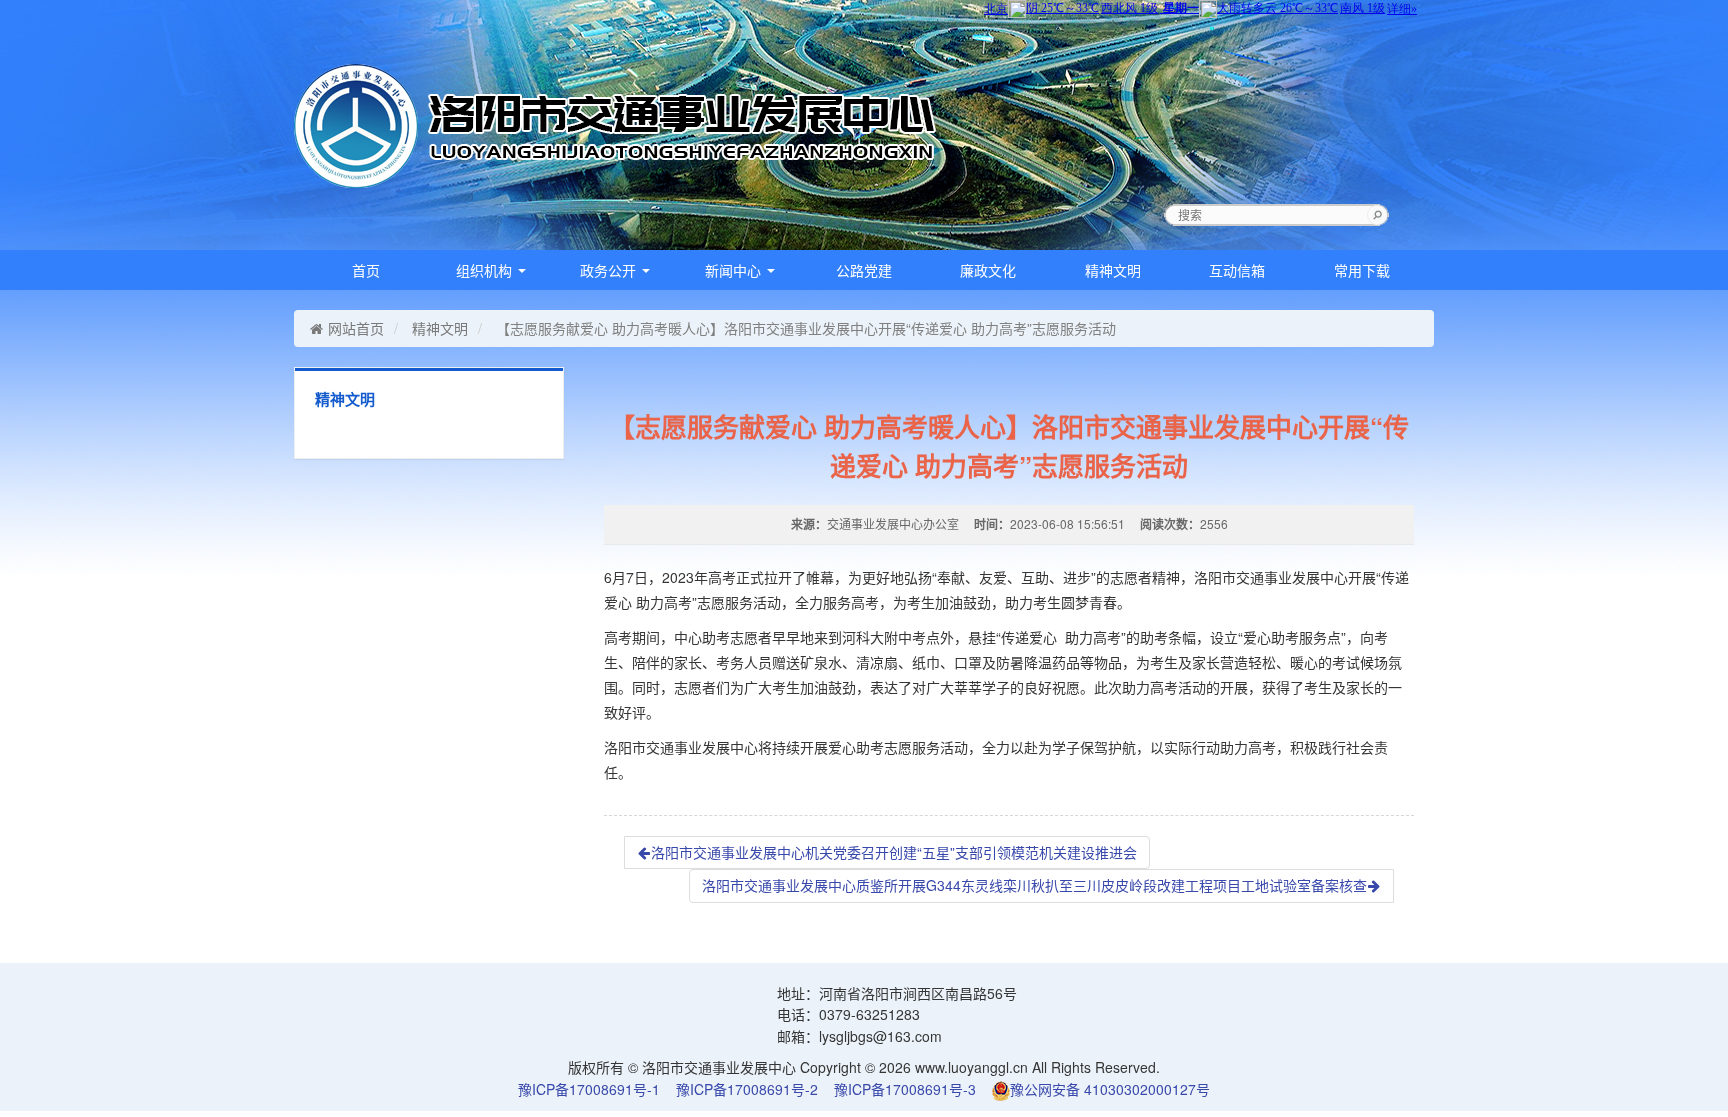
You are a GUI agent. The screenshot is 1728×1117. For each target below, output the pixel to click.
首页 (366, 270)
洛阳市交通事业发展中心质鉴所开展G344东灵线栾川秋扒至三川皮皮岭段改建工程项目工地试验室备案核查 (1034, 885)
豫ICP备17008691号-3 (905, 1089)
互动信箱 (1237, 270)
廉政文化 (988, 270)
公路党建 (864, 270)
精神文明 (1113, 270)
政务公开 (610, 270)
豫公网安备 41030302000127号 (1110, 1089)
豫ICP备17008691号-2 (747, 1089)
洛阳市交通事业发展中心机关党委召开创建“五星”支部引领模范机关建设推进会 (894, 852)
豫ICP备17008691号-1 (589, 1089)
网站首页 (356, 328)
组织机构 (486, 270)
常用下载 (1362, 270)
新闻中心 (735, 270)
